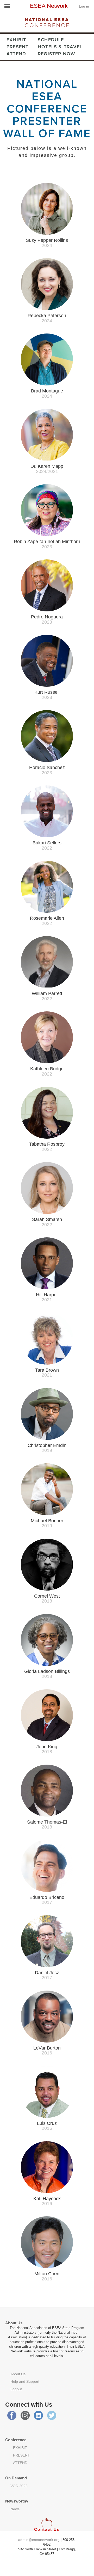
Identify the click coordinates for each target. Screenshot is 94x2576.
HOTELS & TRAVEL (60, 47)
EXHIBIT (16, 40)
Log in (84, 6)
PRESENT (17, 47)
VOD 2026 (19, 2486)
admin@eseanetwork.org (39, 2540)
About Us (18, 2374)
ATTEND (16, 54)
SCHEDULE (51, 40)
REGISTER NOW (56, 54)
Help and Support (25, 2381)
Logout (16, 2389)
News (15, 2509)
